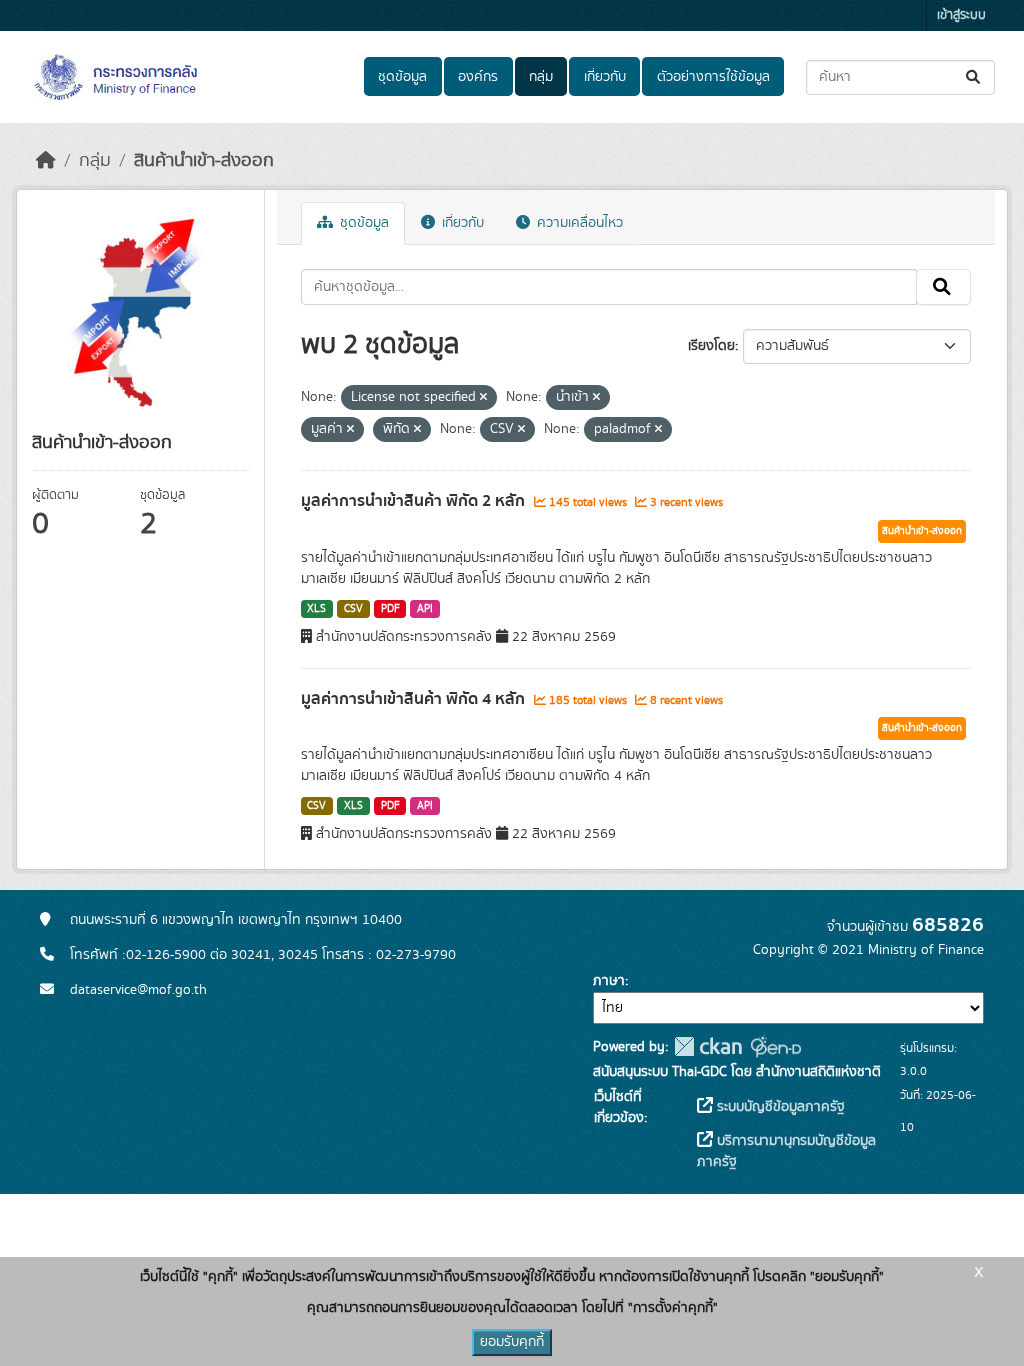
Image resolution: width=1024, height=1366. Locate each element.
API (425, 609)
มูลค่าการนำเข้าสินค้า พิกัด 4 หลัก (415, 699)
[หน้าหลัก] (46, 161)
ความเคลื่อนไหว (578, 223)
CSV (353, 609)
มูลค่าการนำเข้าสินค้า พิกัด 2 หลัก (415, 501)
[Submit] (974, 77)
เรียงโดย (711, 346)
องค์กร (478, 77)
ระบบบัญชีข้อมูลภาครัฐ (779, 1107)
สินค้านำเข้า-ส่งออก (204, 161)
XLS (316, 609)
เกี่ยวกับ (605, 77)
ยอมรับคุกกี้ (512, 1342)
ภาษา (609, 981)
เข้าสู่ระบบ (961, 15)
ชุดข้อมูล (402, 77)
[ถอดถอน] (483, 398)
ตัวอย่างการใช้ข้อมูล (713, 77)
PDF (390, 609)
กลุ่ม (541, 77)
